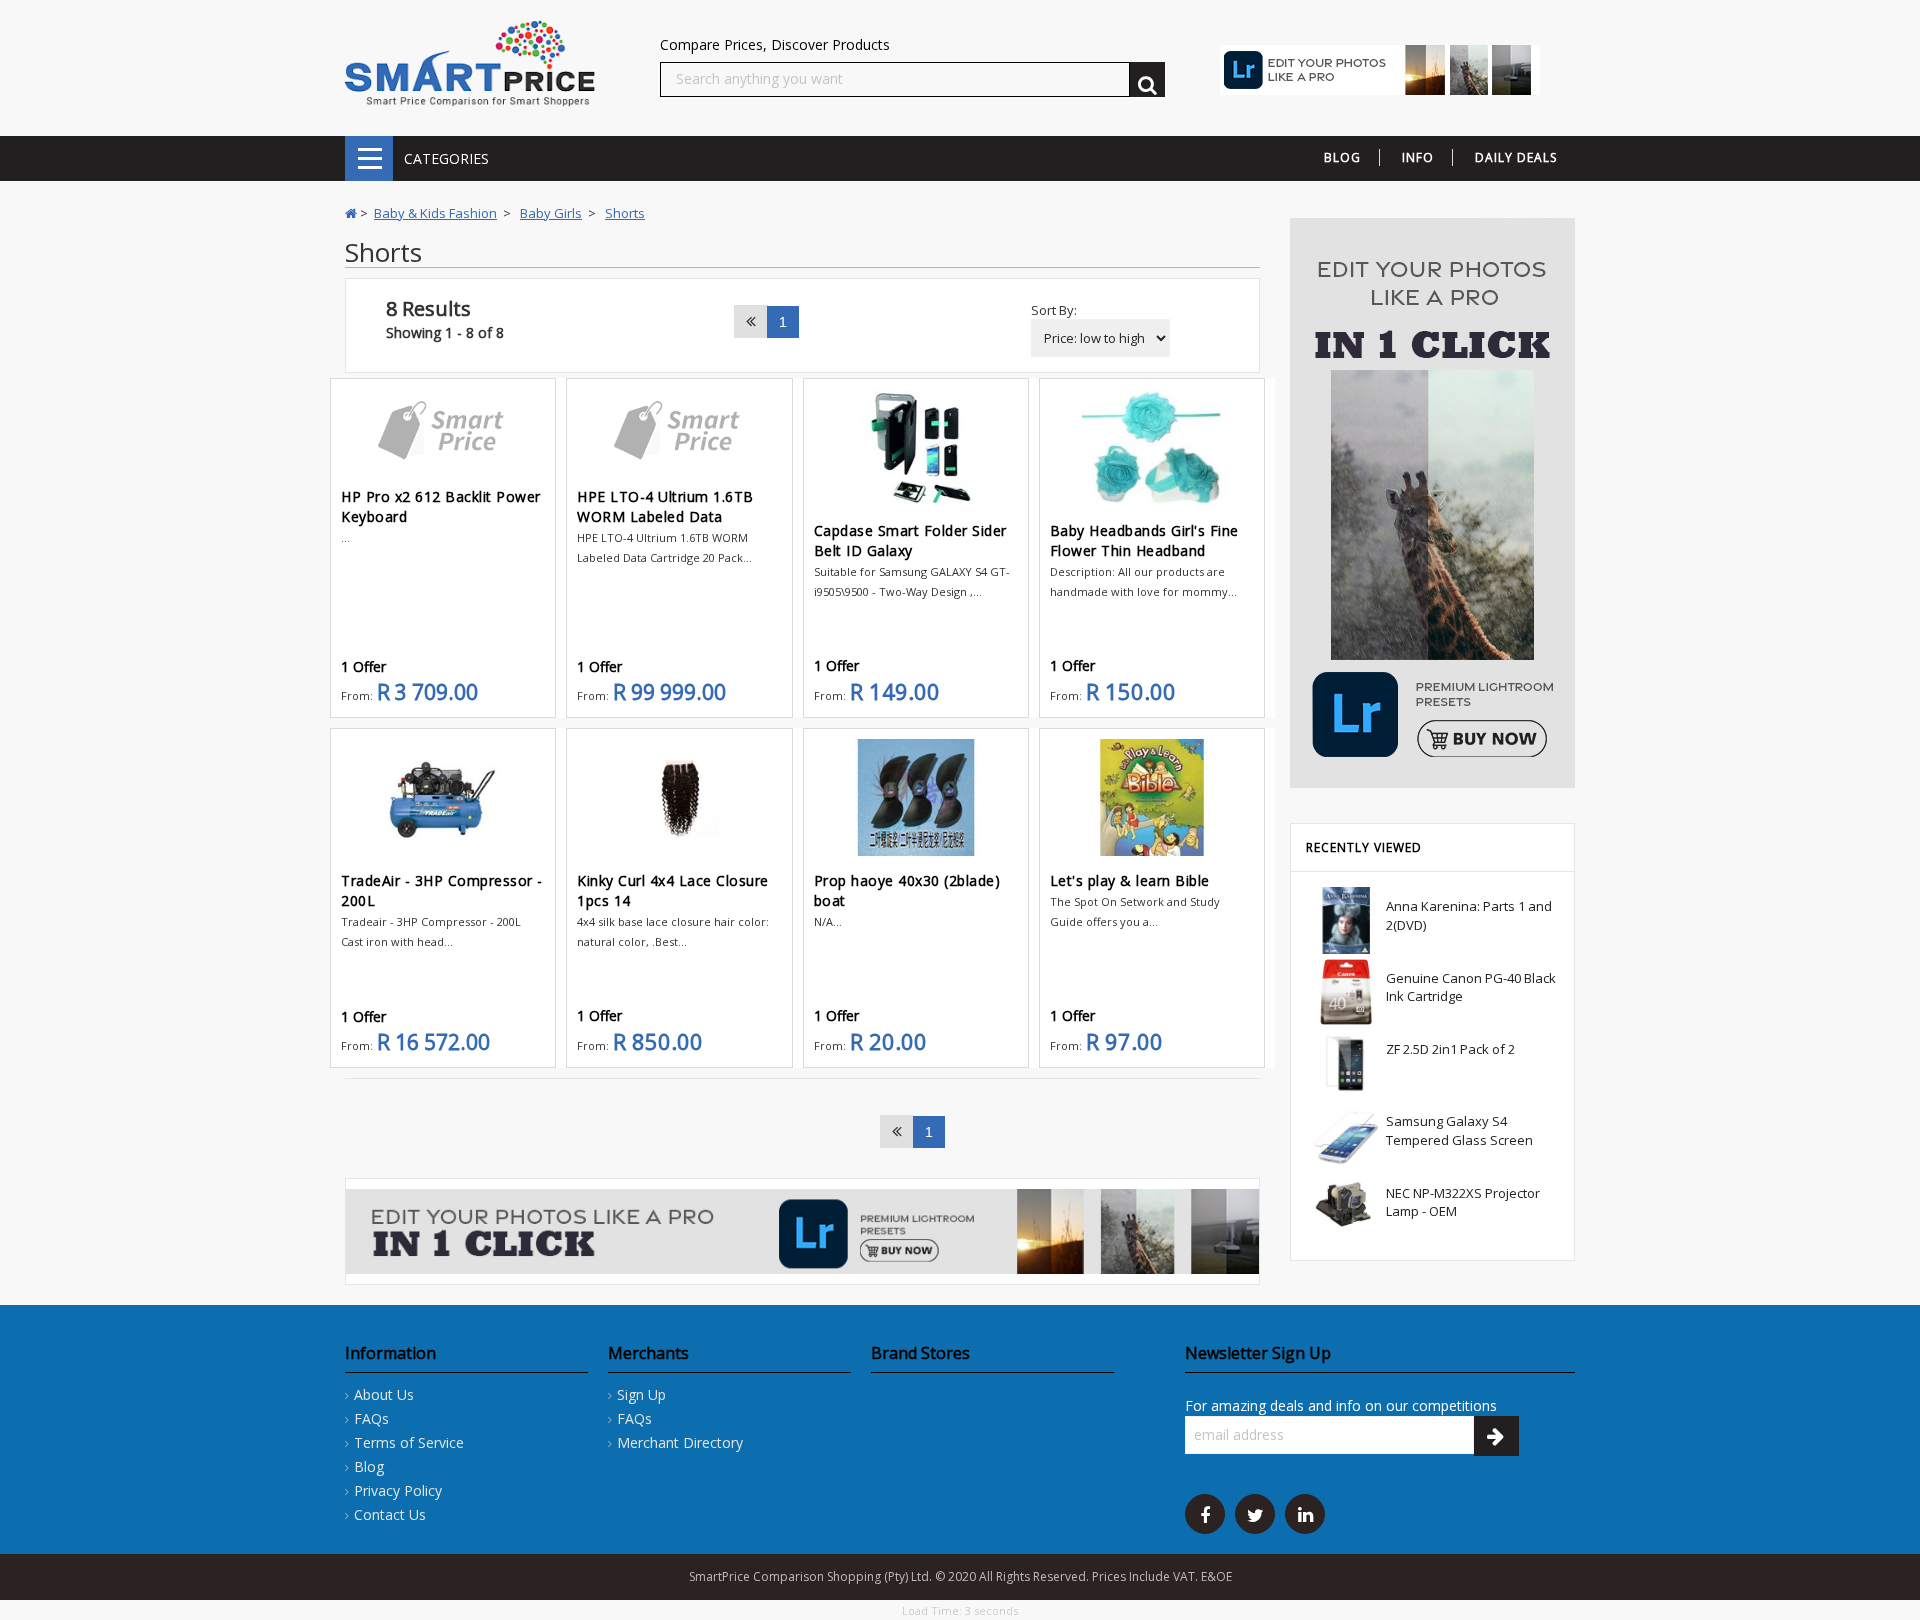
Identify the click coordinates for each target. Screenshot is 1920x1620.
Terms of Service (409, 1442)
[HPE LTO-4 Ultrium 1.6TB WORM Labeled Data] (679, 430)
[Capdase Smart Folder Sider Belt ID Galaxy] (916, 447)
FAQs (371, 1418)
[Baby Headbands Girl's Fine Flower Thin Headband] (1152, 447)
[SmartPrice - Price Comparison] (470, 62)
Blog (369, 1466)
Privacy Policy (398, 1490)
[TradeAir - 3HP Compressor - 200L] (443, 797)
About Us (384, 1394)
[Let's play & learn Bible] (1152, 797)
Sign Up (641, 1394)
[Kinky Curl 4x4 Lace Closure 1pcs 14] (679, 797)
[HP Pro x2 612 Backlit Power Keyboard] (443, 430)
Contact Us (390, 1514)
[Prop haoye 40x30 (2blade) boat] (916, 797)
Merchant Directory (680, 1442)
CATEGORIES (369, 158)
